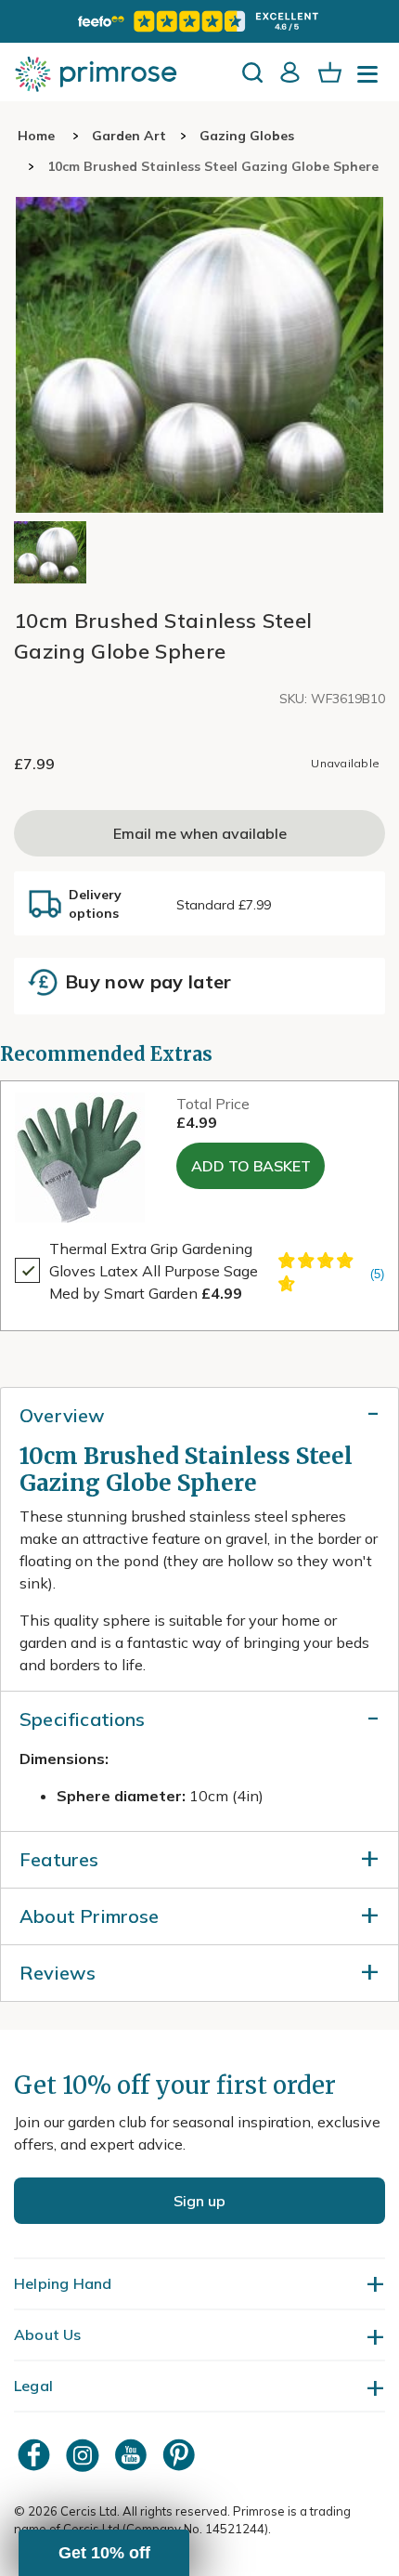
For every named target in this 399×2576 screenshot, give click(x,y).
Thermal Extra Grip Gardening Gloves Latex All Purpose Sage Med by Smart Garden (154, 1271)
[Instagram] (84, 2455)
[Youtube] (133, 2455)
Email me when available (200, 833)
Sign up (199, 2201)
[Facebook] (36, 2455)
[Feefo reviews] (199, 21)
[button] (104, 2553)
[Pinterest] (181, 2455)
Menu (371, 80)
